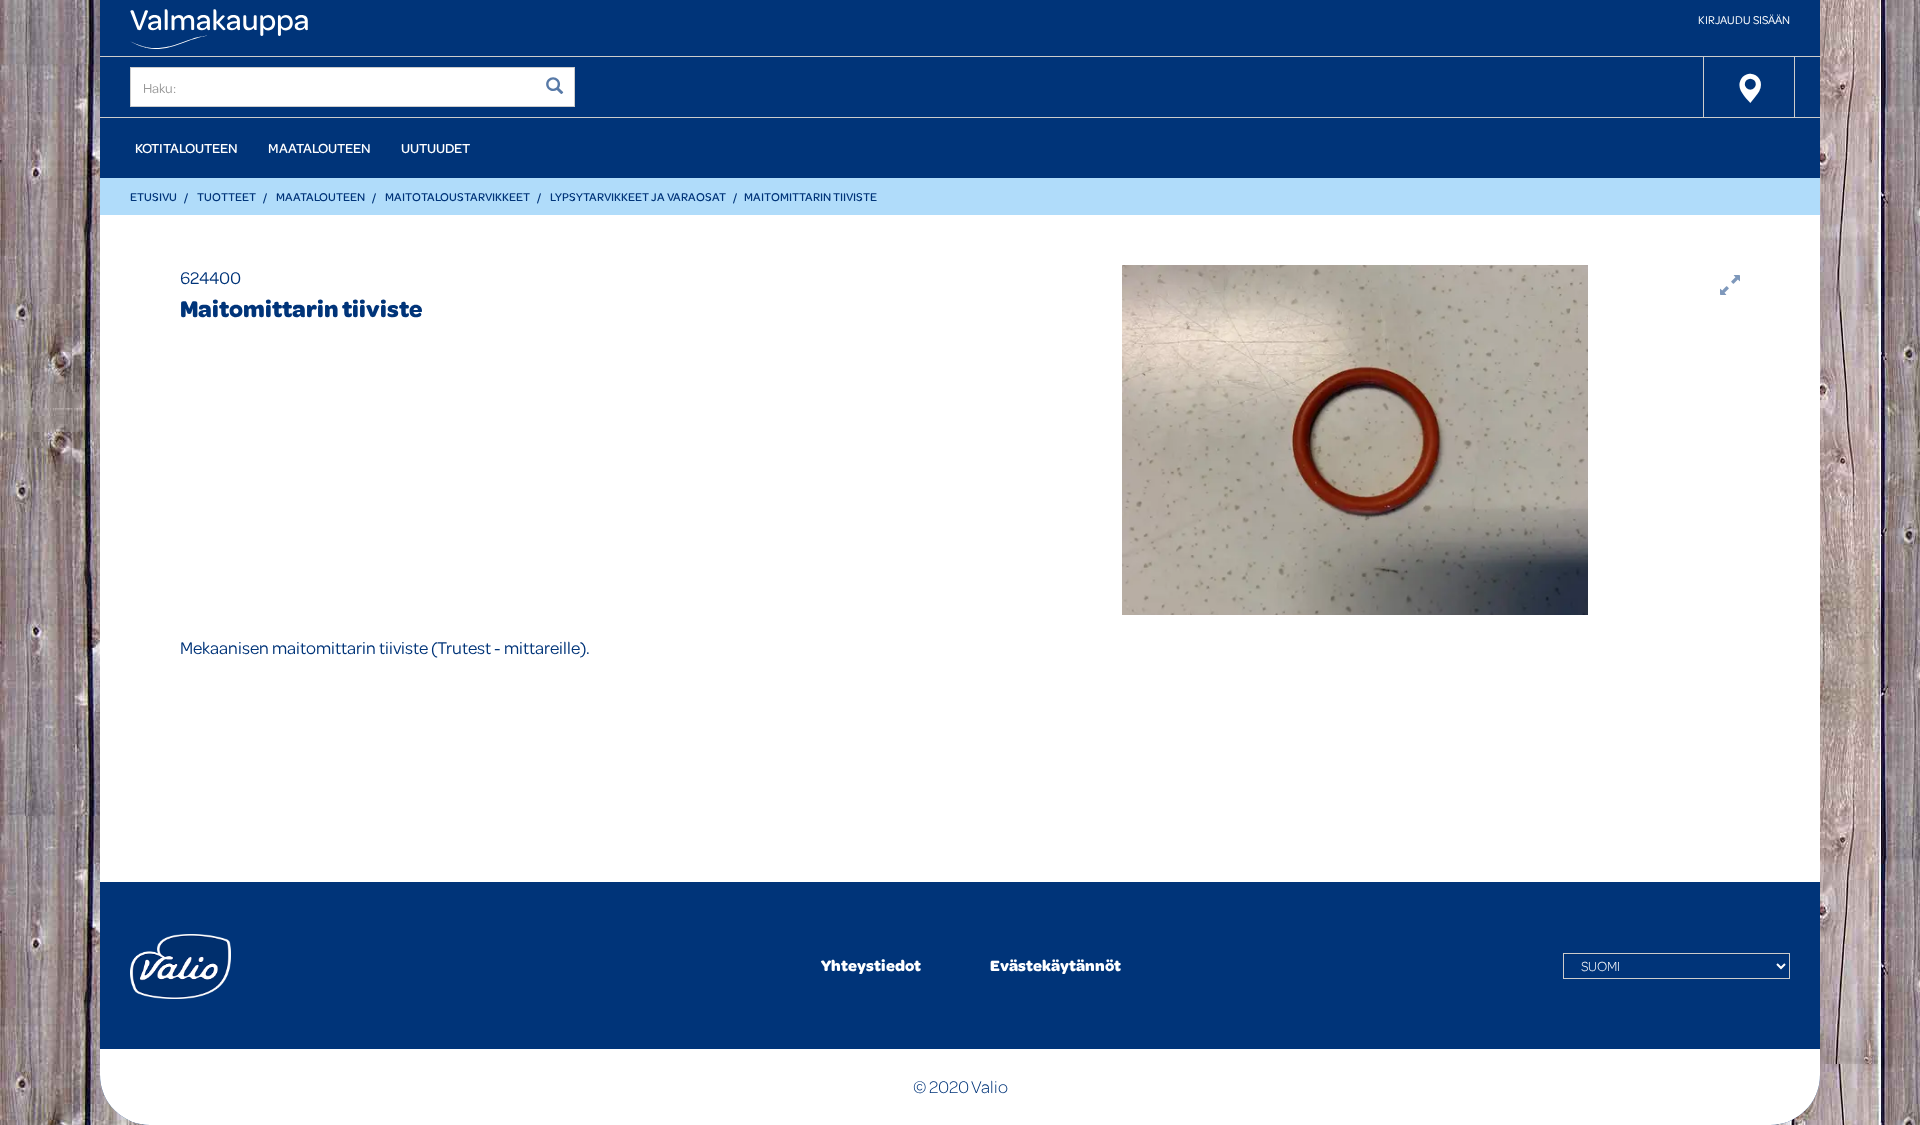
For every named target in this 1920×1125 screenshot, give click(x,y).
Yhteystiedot (871, 965)
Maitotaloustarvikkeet (457, 196)
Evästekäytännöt (1055, 965)
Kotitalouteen (186, 147)
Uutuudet (435, 147)
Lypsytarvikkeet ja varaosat (638, 196)
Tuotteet (226, 196)
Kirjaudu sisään (1744, 19)
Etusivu (153, 196)
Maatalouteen (319, 147)
